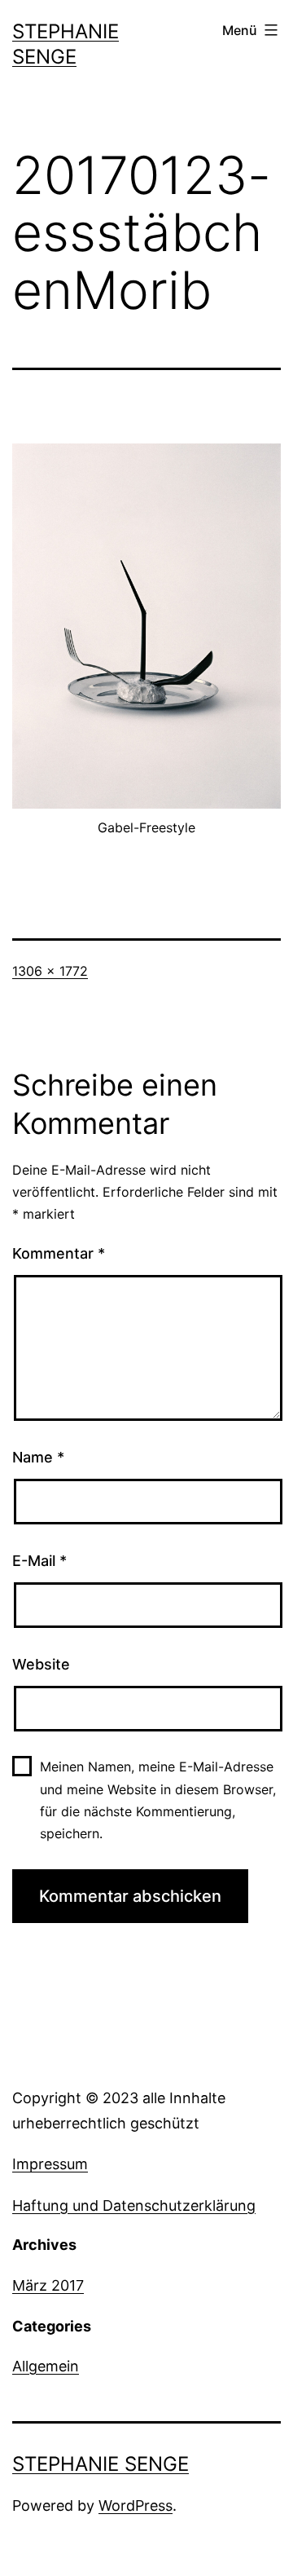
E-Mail (39, 1561)
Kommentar (59, 1253)
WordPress (136, 2505)
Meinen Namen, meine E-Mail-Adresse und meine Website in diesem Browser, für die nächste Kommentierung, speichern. (158, 1800)
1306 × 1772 (50, 971)
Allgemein (46, 2366)
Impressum (50, 2164)
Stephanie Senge (101, 2464)
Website (41, 1664)
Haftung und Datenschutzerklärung (134, 2205)
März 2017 (48, 2285)
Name (38, 1457)
